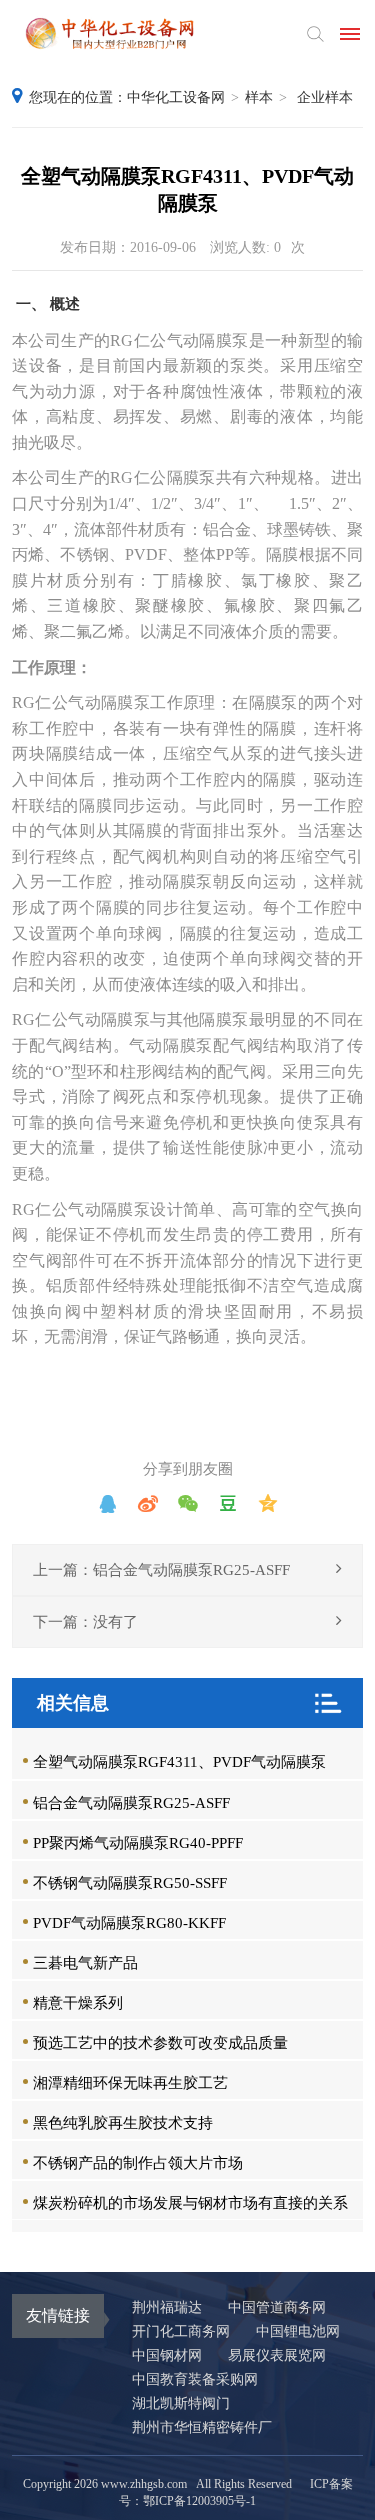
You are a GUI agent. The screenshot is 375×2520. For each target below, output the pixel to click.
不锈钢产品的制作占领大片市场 (138, 2163)
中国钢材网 (167, 2355)
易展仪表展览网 (277, 2355)
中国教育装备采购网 (195, 2379)
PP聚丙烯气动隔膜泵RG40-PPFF (138, 1843)
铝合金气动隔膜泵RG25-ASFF (131, 1803)
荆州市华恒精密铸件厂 (202, 2427)
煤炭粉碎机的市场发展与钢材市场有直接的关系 (190, 2203)
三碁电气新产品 (85, 1963)
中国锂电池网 (298, 2331)
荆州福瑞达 (167, 2307)
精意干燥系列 (78, 2003)
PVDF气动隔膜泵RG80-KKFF (129, 1923)
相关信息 (73, 1703)
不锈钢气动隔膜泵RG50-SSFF (130, 1883)
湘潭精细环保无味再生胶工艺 (130, 2083)
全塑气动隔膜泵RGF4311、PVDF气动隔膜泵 (179, 1762)
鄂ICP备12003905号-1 (199, 2501)
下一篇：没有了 (85, 1622)
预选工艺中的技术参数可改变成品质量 (160, 2043)
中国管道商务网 (277, 2307)
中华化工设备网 (176, 97)
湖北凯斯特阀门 (181, 2403)
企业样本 (325, 97)
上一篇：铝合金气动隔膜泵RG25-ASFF (161, 1570)
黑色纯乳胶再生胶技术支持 (123, 2123)
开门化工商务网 (181, 2331)
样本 (259, 97)
